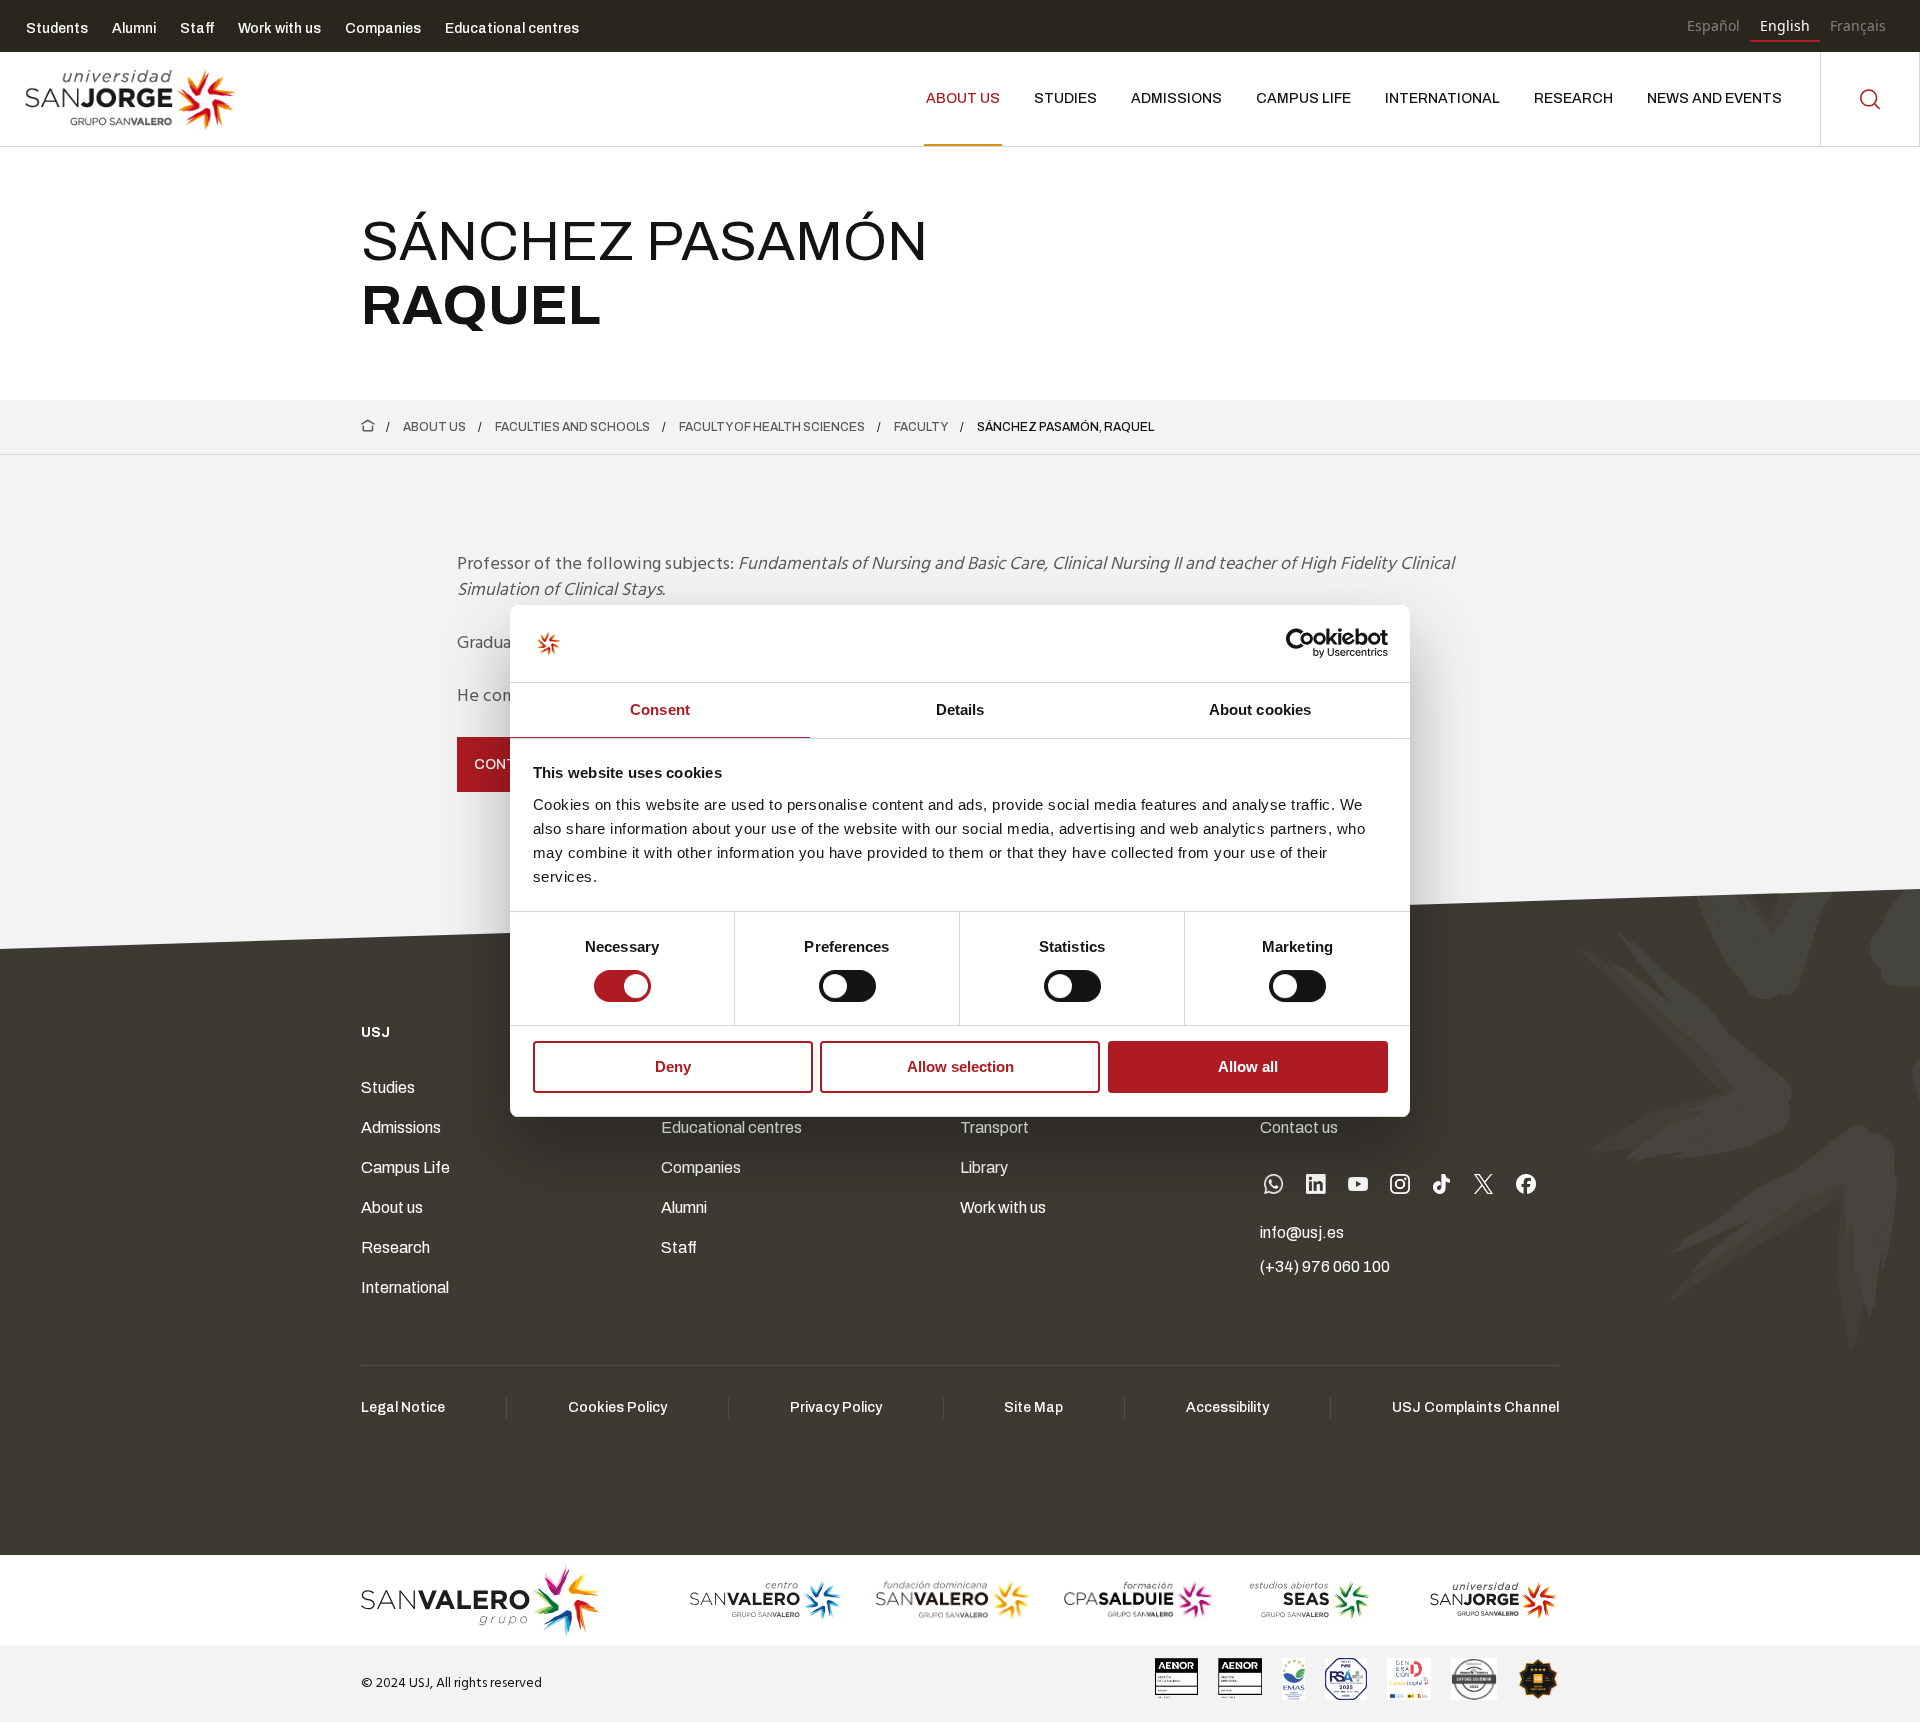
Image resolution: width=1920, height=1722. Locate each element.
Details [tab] (960, 709)
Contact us (1299, 1127)
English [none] (1785, 25)
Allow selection (960, 1066)
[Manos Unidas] (1474, 1679)
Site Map (1033, 1407)
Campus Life (405, 1167)
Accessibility (1227, 1407)
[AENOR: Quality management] (1177, 1679)
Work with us (1003, 1207)
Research (395, 1247)
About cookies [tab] (1260, 709)
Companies (701, 1167)
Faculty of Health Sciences (772, 427)
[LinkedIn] (1316, 1188)
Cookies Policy (617, 1407)
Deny (673, 1066)
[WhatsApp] (1274, 1188)
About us (434, 427)
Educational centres (731, 1127)
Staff (679, 1247)
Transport (994, 1127)
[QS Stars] (1538, 1679)
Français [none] (1858, 25)
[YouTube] (1358, 1188)
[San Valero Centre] (765, 1600)
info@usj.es (1302, 1232)
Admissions (401, 1127)
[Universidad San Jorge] (1482, 1600)
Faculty (921, 427)
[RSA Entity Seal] (1346, 1679)
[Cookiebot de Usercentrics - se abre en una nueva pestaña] (1300, 643)
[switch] (827, 981)
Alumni (684, 1207)
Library (984, 1167)
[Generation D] (1409, 1679)
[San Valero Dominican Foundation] (952, 1600)
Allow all (1248, 1066)
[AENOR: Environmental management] (1240, 1679)
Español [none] (1713, 25)
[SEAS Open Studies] (1310, 1600)
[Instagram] (1400, 1188)
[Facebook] (1526, 1188)
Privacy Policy (836, 1407)
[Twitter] (1484, 1188)
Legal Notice (403, 1407)
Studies (388, 1087)
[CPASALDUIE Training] (1139, 1600)
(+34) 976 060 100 (1325, 1266)
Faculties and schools (572, 427)
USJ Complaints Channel (1475, 1407)
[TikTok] (1442, 1188)
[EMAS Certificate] (1293, 1679)
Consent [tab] (660, 709)
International (405, 1287)
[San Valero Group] (482, 1600)
